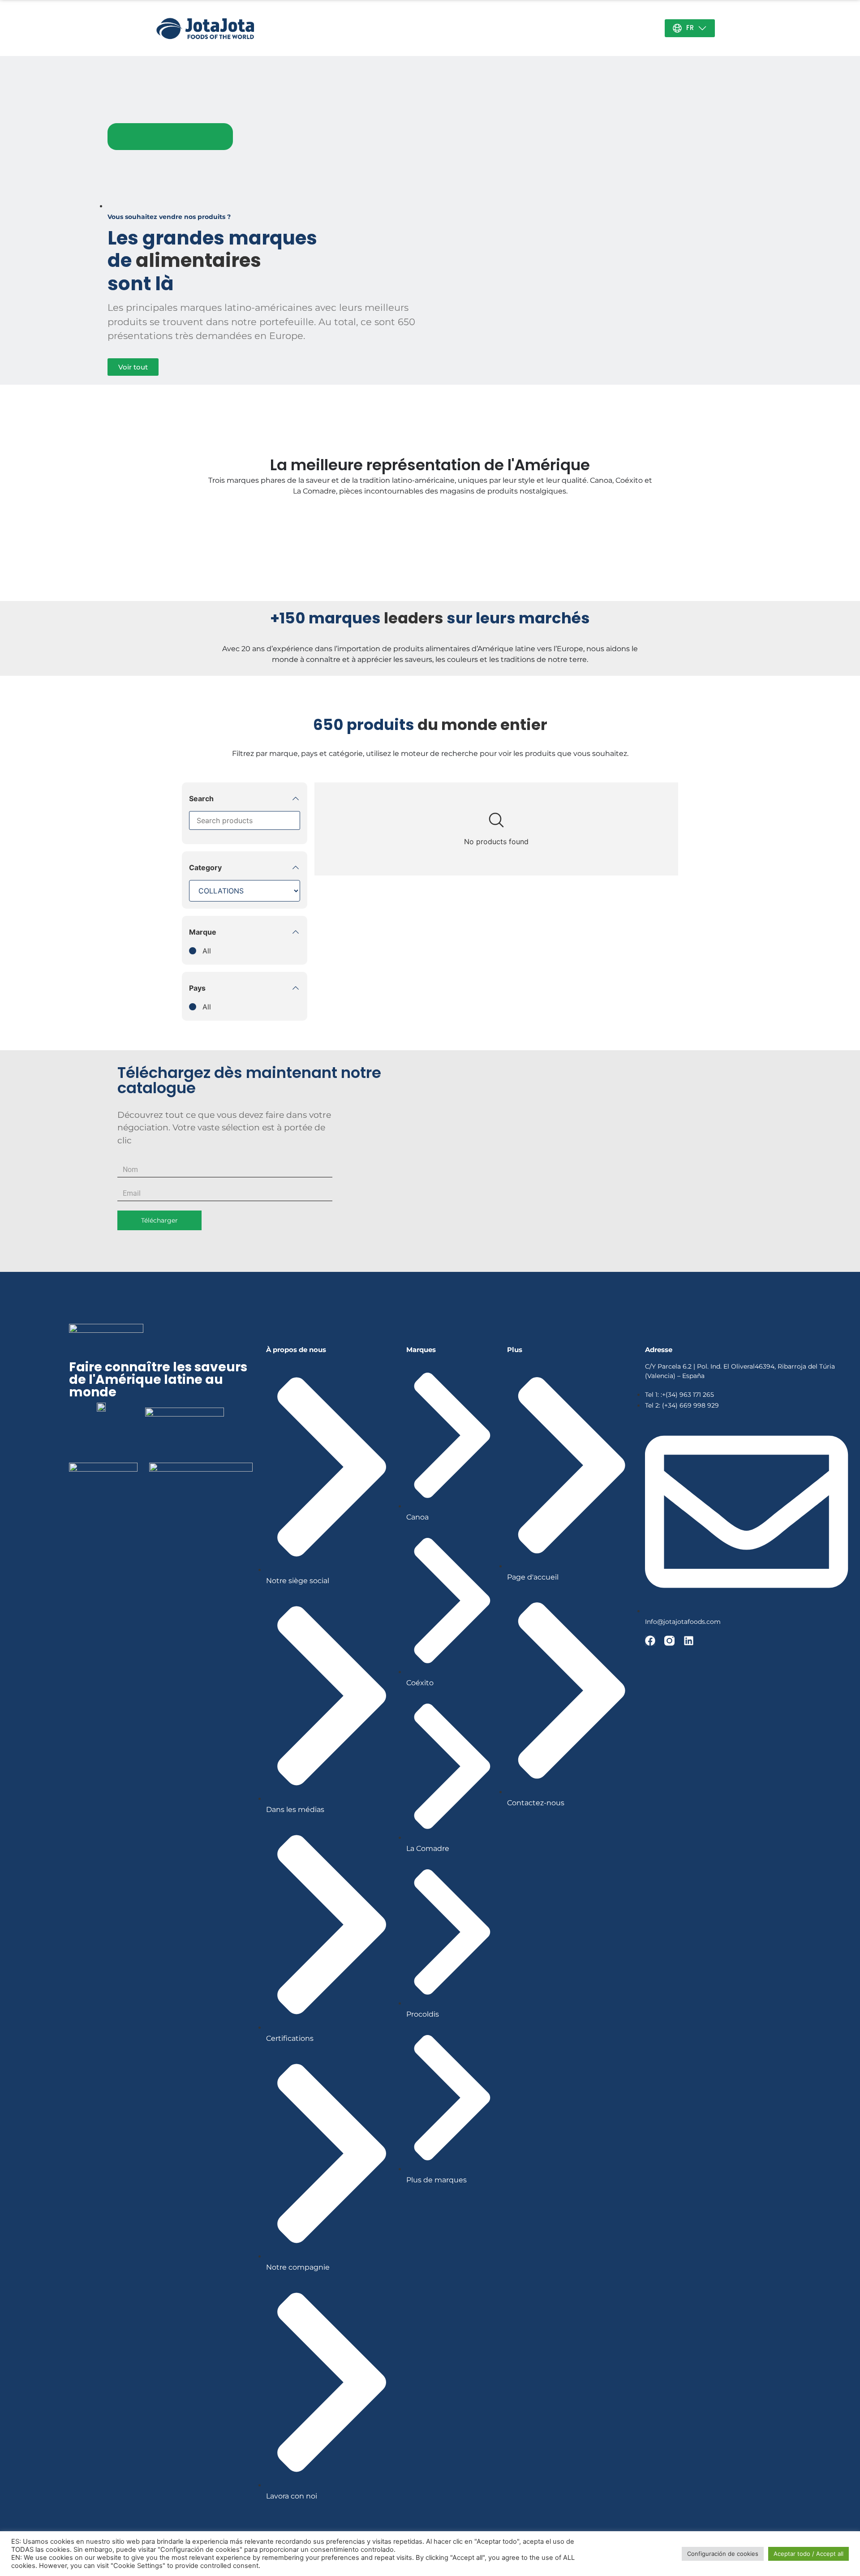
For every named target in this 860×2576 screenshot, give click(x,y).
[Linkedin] (689, 1641)
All (207, 951)
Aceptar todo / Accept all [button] (808, 2554)
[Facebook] (650, 1641)
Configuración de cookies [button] (723, 2554)
